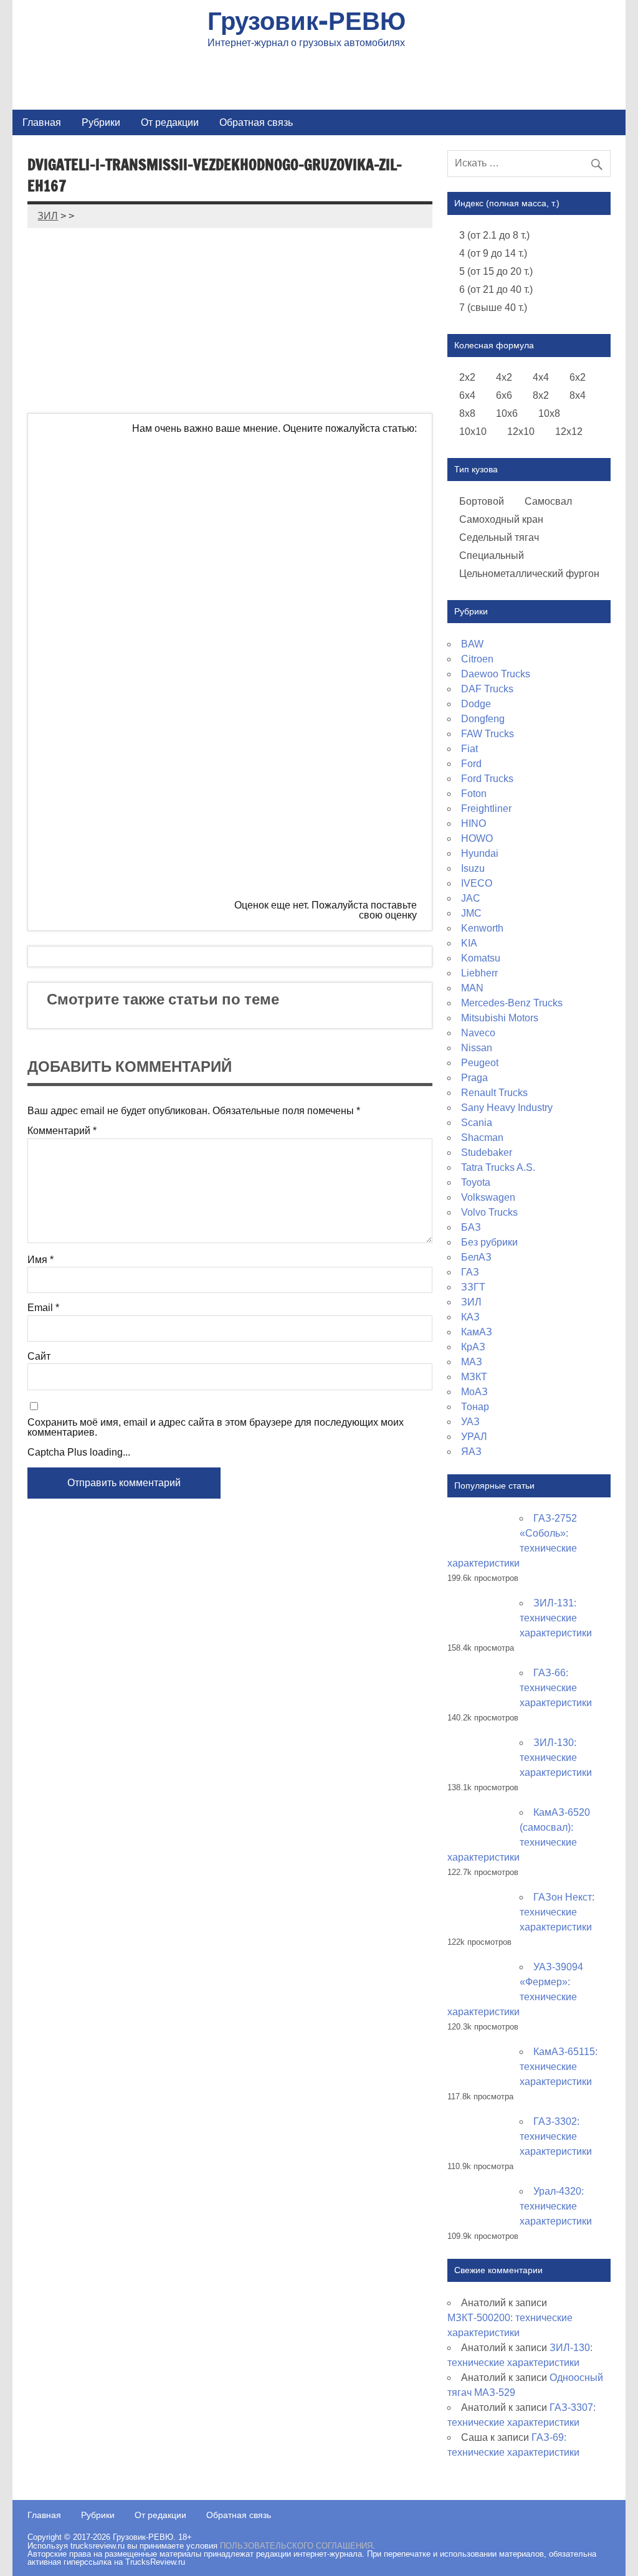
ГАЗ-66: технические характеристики (556, 1688)
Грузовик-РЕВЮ (307, 20)
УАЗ (470, 1422)
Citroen (477, 659)
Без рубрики (489, 1242)
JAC (471, 898)
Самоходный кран (501, 519)
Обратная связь (256, 122)
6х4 (467, 395)
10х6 (507, 413)
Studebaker (487, 1152)
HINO (474, 823)
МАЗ (472, 1362)
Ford (471, 764)
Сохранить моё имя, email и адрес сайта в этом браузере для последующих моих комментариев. (216, 1428)
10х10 (473, 432)
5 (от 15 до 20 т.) (496, 271)
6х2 (578, 377)
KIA (469, 943)
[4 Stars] (323, 766)
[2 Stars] (323, 576)
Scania (477, 1123)
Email (43, 1308)
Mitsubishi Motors (500, 1018)
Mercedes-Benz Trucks (512, 1003)
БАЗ (471, 1227)
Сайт (39, 1357)
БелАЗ (476, 1257)
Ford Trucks (487, 779)
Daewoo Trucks (496, 674)
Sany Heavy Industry (507, 1108)
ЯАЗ (471, 1452)
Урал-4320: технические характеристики (556, 2206)
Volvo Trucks (489, 1212)
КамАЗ (477, 1332)
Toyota (476, 1182)
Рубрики (101, 122)
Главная (42, 122)
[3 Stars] (323, 671)
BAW (472, 644)
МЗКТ (474, 1377)
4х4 (541, 377)
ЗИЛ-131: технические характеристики (556, 1618)
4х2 (504, 377)
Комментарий (62, 1131)
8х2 (541, 395)
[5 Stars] (138, 862)
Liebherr (479, 973)
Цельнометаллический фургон (529, 574)
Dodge (476, 704)
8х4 (578, 395)
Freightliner (486, 809)
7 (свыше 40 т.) (493, 308)
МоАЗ (474, 1392)
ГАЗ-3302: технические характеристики (556, 2136)
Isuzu (473, 868)
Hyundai (480, 853)
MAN (472, 988)
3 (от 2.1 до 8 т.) (494, 235)
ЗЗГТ (473, 1287)
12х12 (569, 432)
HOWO (477, 838)
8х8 (467, 413)
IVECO (477, 883)
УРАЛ (474, 1437)
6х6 (504, 395)
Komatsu (481, 958)
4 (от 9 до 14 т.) (493, 253)
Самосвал (548, 501)
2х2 (467, 377)
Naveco (478, 1033)
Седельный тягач (499, 537)
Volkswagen (488, 1197)
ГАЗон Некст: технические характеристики (557, 1912)
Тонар (475, 1407)
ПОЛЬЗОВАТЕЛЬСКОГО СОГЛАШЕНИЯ (296, 2546)
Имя (40, 1260)
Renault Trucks (494, 1093)
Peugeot (480, 1063)
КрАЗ (473, 1347)
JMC (471, 913)
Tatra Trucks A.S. (498, 1167)
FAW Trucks (488, 734)
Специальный (492, 556)
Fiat (469, 749)
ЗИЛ (471, 1302)
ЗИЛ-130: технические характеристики (556, 1758)
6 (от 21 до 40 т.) (496, 289)
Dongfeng (483, 719)
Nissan (477, 1048)
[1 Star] (323, 480)
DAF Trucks (487, 689)
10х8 (549, 413)
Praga (474, 1078)
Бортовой (482, 501)
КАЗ (470, 1317)
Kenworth (482, 928)
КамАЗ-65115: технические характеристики (559, 2067)
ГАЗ (470, 1272)
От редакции (170, 122)
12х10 (521, 432)
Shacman (482, 1138)
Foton (474, 794)
